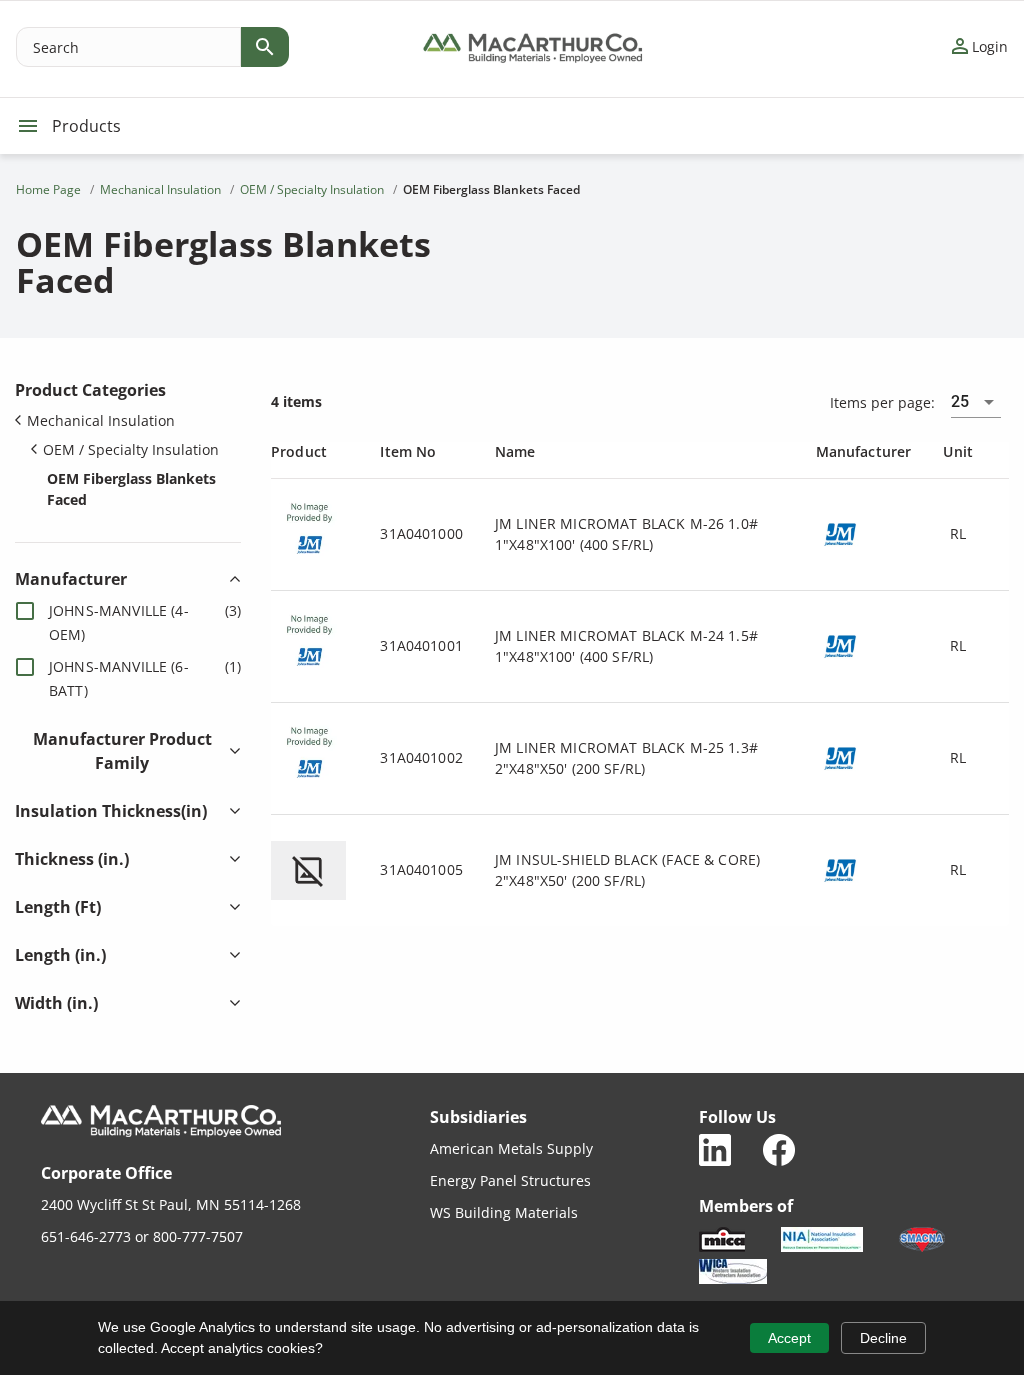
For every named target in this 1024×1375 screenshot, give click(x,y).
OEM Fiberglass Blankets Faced (131, 489)
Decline (883, 1338)
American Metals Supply (511, 1148)
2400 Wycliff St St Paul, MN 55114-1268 (171, 1204)
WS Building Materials (504, 1212)
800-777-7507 (198, 1236)
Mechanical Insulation (101, 420)
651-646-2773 (86, 1236)
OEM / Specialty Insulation (131, 449)
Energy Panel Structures (510, 1180)
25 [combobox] (960, 401)
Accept (789, 1338)
